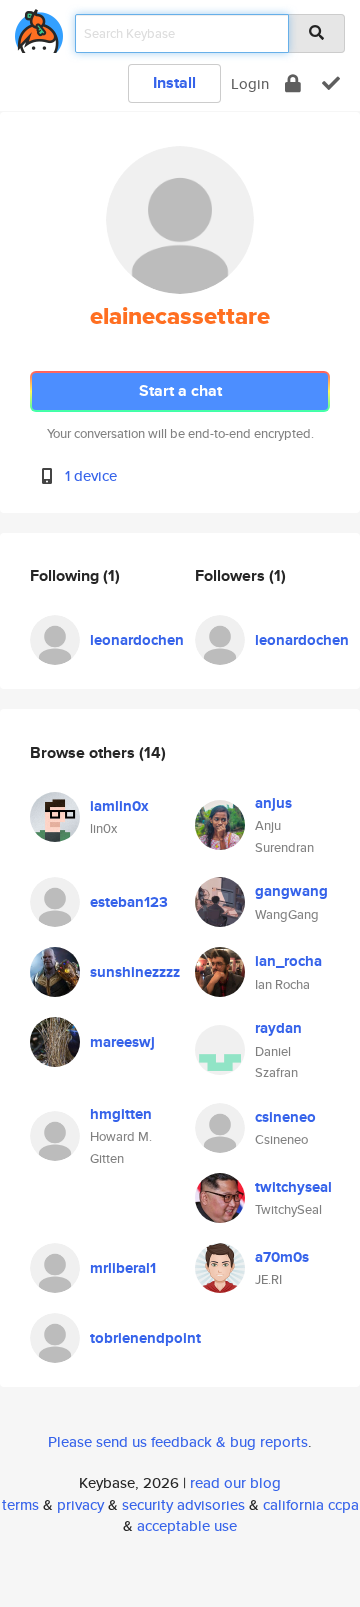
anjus (273, 803)
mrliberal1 (123, 1268)
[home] (39, 27)
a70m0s (282, 1257)
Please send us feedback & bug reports (178, 1441)
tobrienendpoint (145, 1338)
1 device (91, 475)
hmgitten (121, 1114)
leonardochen (137, 640)
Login (250, 83)
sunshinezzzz (135, 972)
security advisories (183, 1504)
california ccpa (311, 1504)
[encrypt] (293, 83)
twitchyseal (293, 1187)
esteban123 (129, 902)
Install (174, 82)
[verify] (331, 83)
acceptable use (187, 1525)
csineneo (285, 1117)
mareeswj (122, 1042)
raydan (278, 1028)
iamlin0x (119, 806)
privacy (80, 1504)
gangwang (291, 891)
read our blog (235, 1482)
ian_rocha (288, 961)
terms (20, 1504)
